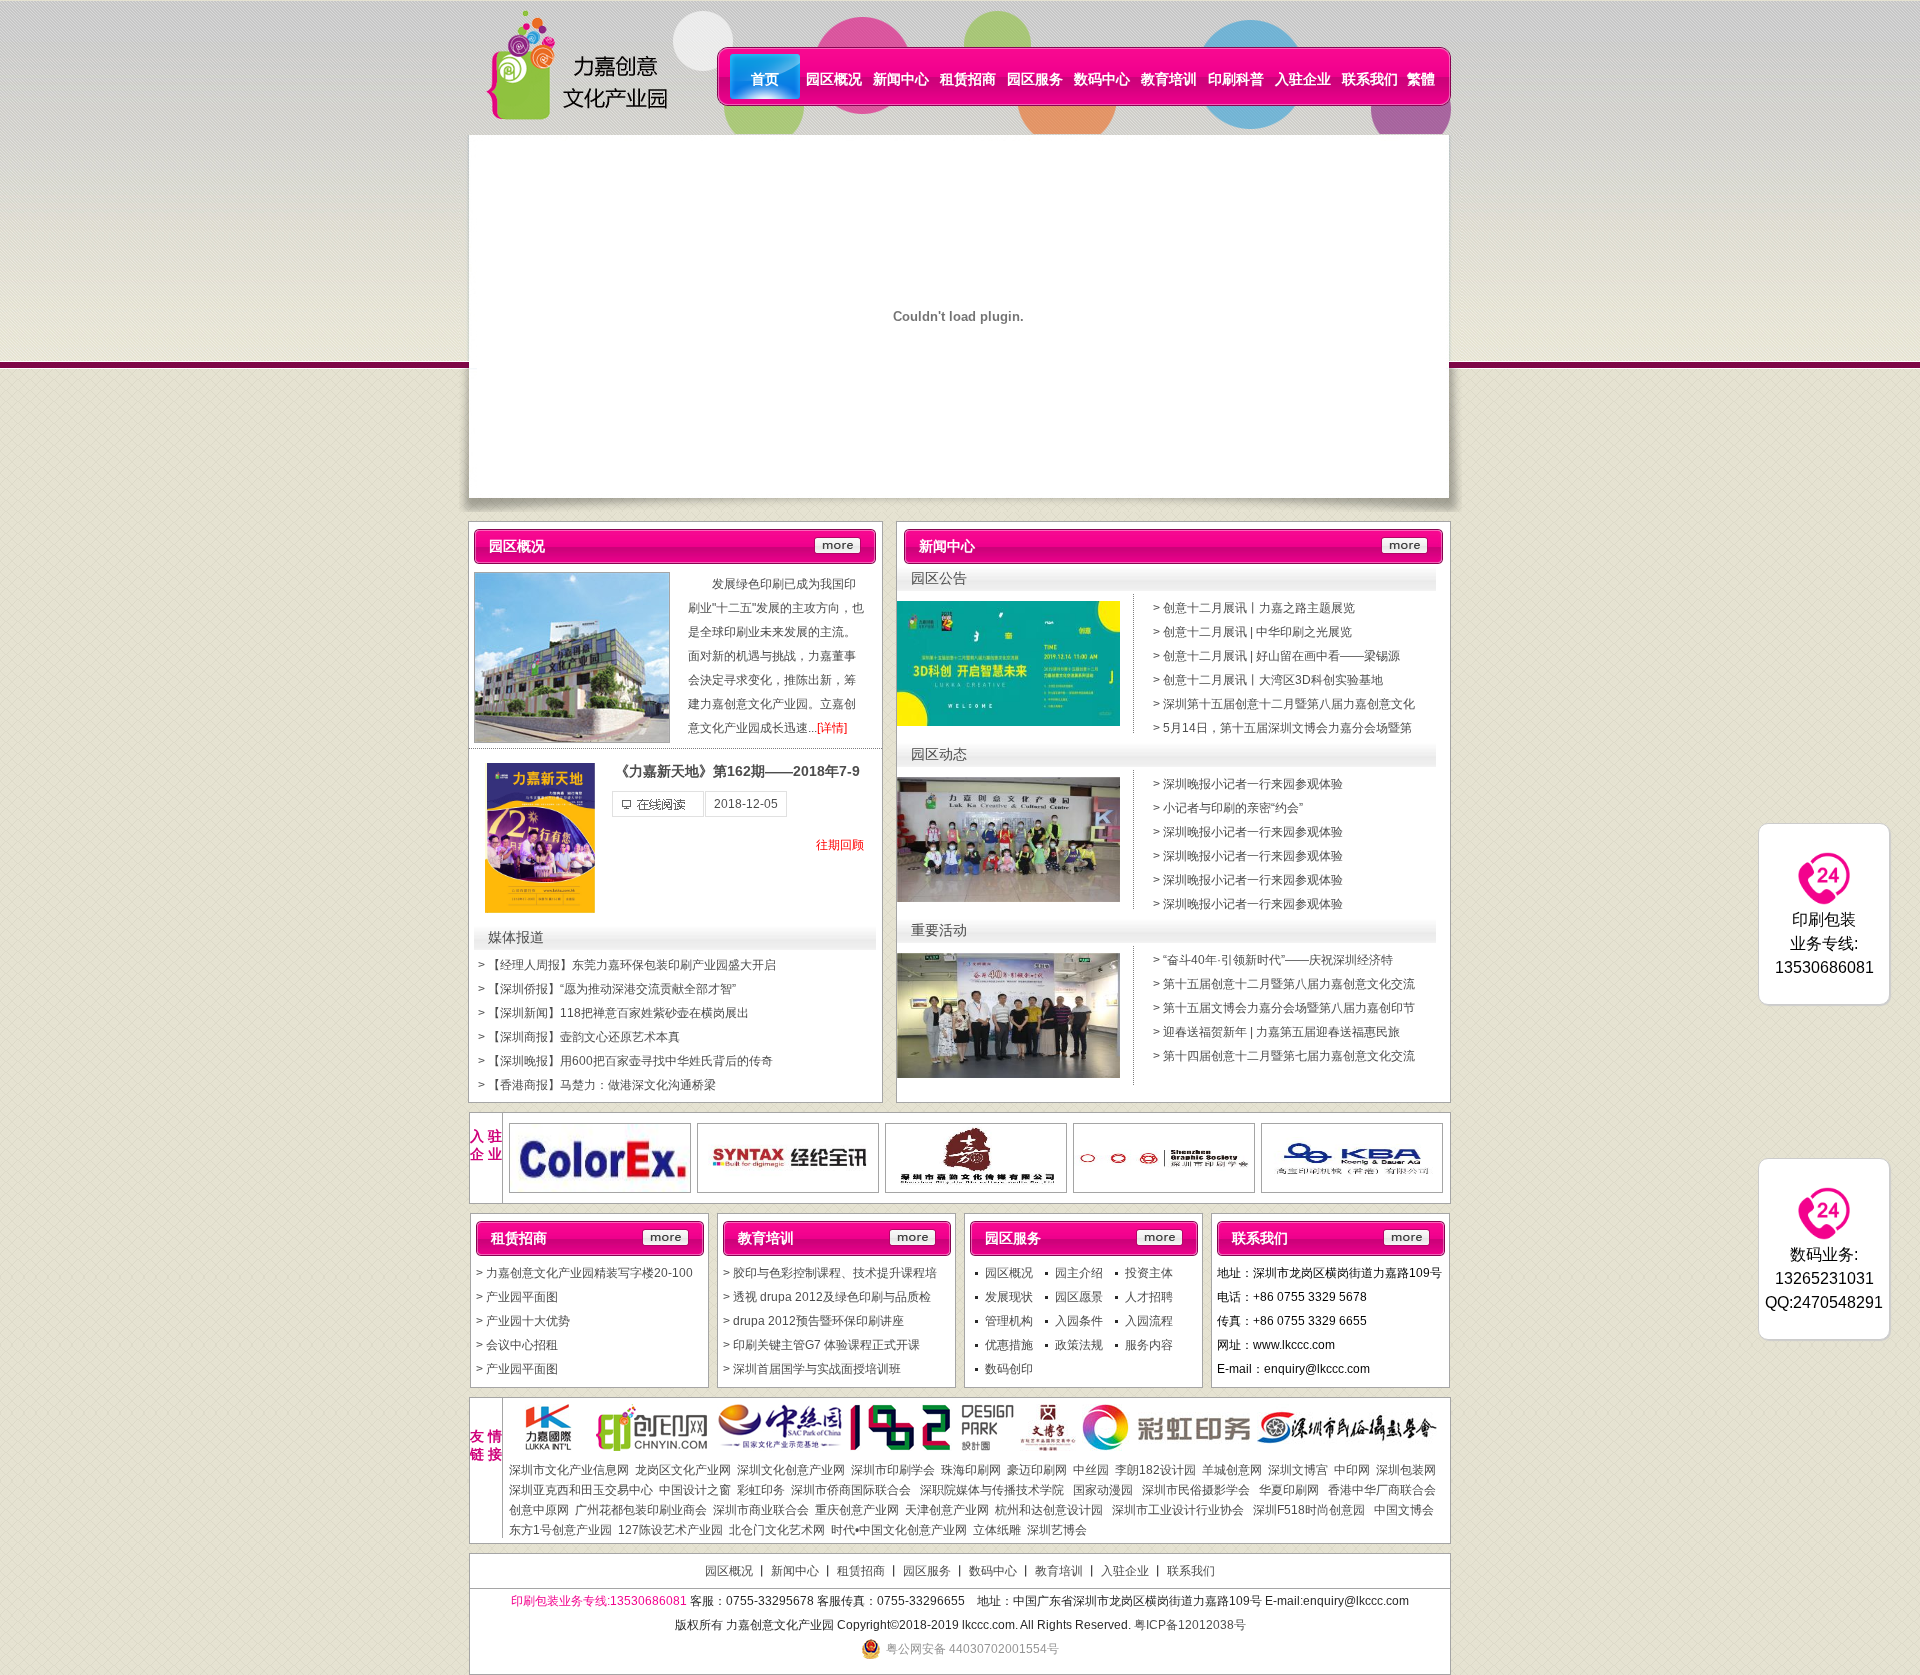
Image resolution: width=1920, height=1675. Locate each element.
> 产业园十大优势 (523, 1321)
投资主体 (1149, 1273)
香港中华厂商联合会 (1380, 1490)
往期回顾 (840, 845)
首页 (765, 79)
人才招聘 (1149, 1297)
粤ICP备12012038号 (1190, 1625)
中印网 (1352, 1470)
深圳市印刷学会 (893, 1470)
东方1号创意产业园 (560, 1530)
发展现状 (1009, 1297)
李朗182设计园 (1155, 1470)
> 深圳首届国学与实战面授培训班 (812, 1369)
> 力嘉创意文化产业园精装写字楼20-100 (584, 1273)
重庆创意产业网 (857, 1510)
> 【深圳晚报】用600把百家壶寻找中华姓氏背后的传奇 (625, 1061)
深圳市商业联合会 (761, 1510)
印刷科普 (1236, 79)
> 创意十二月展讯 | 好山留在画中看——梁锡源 (1276, 656)
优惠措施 (1009, 1345)
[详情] (832, 728)
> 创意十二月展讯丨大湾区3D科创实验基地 (1268, 680)
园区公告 (939, 578)
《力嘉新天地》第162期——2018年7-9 (737, 771)
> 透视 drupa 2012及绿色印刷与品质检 (827, 1297)
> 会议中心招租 (517, 1345)
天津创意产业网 (947, 1510)
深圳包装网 (1406, 1470)
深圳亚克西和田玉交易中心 (581, 1490)
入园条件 (1079, 1321)
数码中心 (1102, 79)
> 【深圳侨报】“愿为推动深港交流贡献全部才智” (607, 989)
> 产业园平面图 (517, 1297)
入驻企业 (1303, 79)
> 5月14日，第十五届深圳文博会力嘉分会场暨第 (1282, 728)
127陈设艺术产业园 (670, 1530)
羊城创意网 (1232, 1470)
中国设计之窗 (695, 1490)
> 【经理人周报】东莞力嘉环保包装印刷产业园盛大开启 (627, 965)
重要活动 (939, 930)
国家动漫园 (1101, 1490)
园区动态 (939, 754)
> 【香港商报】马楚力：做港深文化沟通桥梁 (597, 1085)
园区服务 (1035, 79)
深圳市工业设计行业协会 (1176, 1510)
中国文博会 (1402, 1510)
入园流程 (1149, 1321)
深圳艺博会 (1057, 1530)
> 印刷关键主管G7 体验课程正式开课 (821, 1345)
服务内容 (1149, 1345)
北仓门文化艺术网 (777, 1530)
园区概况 (834, 79)
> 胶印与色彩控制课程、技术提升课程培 (830, 1273)
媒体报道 (516, 937)
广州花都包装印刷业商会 (641, 1510)
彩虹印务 (761, 1490)
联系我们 (1370, 79)
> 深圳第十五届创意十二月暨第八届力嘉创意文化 (1284, 704)
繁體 (1421, 79)
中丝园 (1091, 1470)
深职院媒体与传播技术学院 (990, 1490)
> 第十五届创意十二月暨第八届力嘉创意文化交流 (1284, 984)
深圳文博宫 (1298, 1470)
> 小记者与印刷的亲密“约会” (1228, 808)
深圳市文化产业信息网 (569, 1470)
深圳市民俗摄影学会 (1194, 1490)
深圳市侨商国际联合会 (851, 1490)
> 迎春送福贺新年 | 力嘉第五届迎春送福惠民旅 (1276, 1032)
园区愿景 (1079, 1297)
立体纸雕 (997, 1530)
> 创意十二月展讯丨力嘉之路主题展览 (1254, 608)
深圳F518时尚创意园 (1307, 1510)
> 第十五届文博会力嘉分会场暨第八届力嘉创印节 (1284, 1008)
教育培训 (1169, 79)
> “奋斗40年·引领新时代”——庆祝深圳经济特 (1273, 960)
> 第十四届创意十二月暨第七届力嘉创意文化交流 (1284, 1056)
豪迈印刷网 (1037, 1470)
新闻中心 (901, 79)
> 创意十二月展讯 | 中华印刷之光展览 (1252, 632)
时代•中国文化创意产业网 (899, 1530)
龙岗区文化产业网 (683, 1470)
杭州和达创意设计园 (1049, 1510)
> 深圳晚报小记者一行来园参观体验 (1248, 784)
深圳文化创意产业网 (791, 1470)
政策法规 (1079, 1345)
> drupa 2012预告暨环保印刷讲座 (813, 1321)
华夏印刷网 (1287, 1490)
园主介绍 (1079, 1273)
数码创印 (1009, 1369)
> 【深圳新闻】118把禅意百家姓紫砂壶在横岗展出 (613, 1013)
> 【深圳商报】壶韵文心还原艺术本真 (579, 1037)
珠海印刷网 (971, 1470)
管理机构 (1009, 1321)
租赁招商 (968, 79)
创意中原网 (539, 1510)
